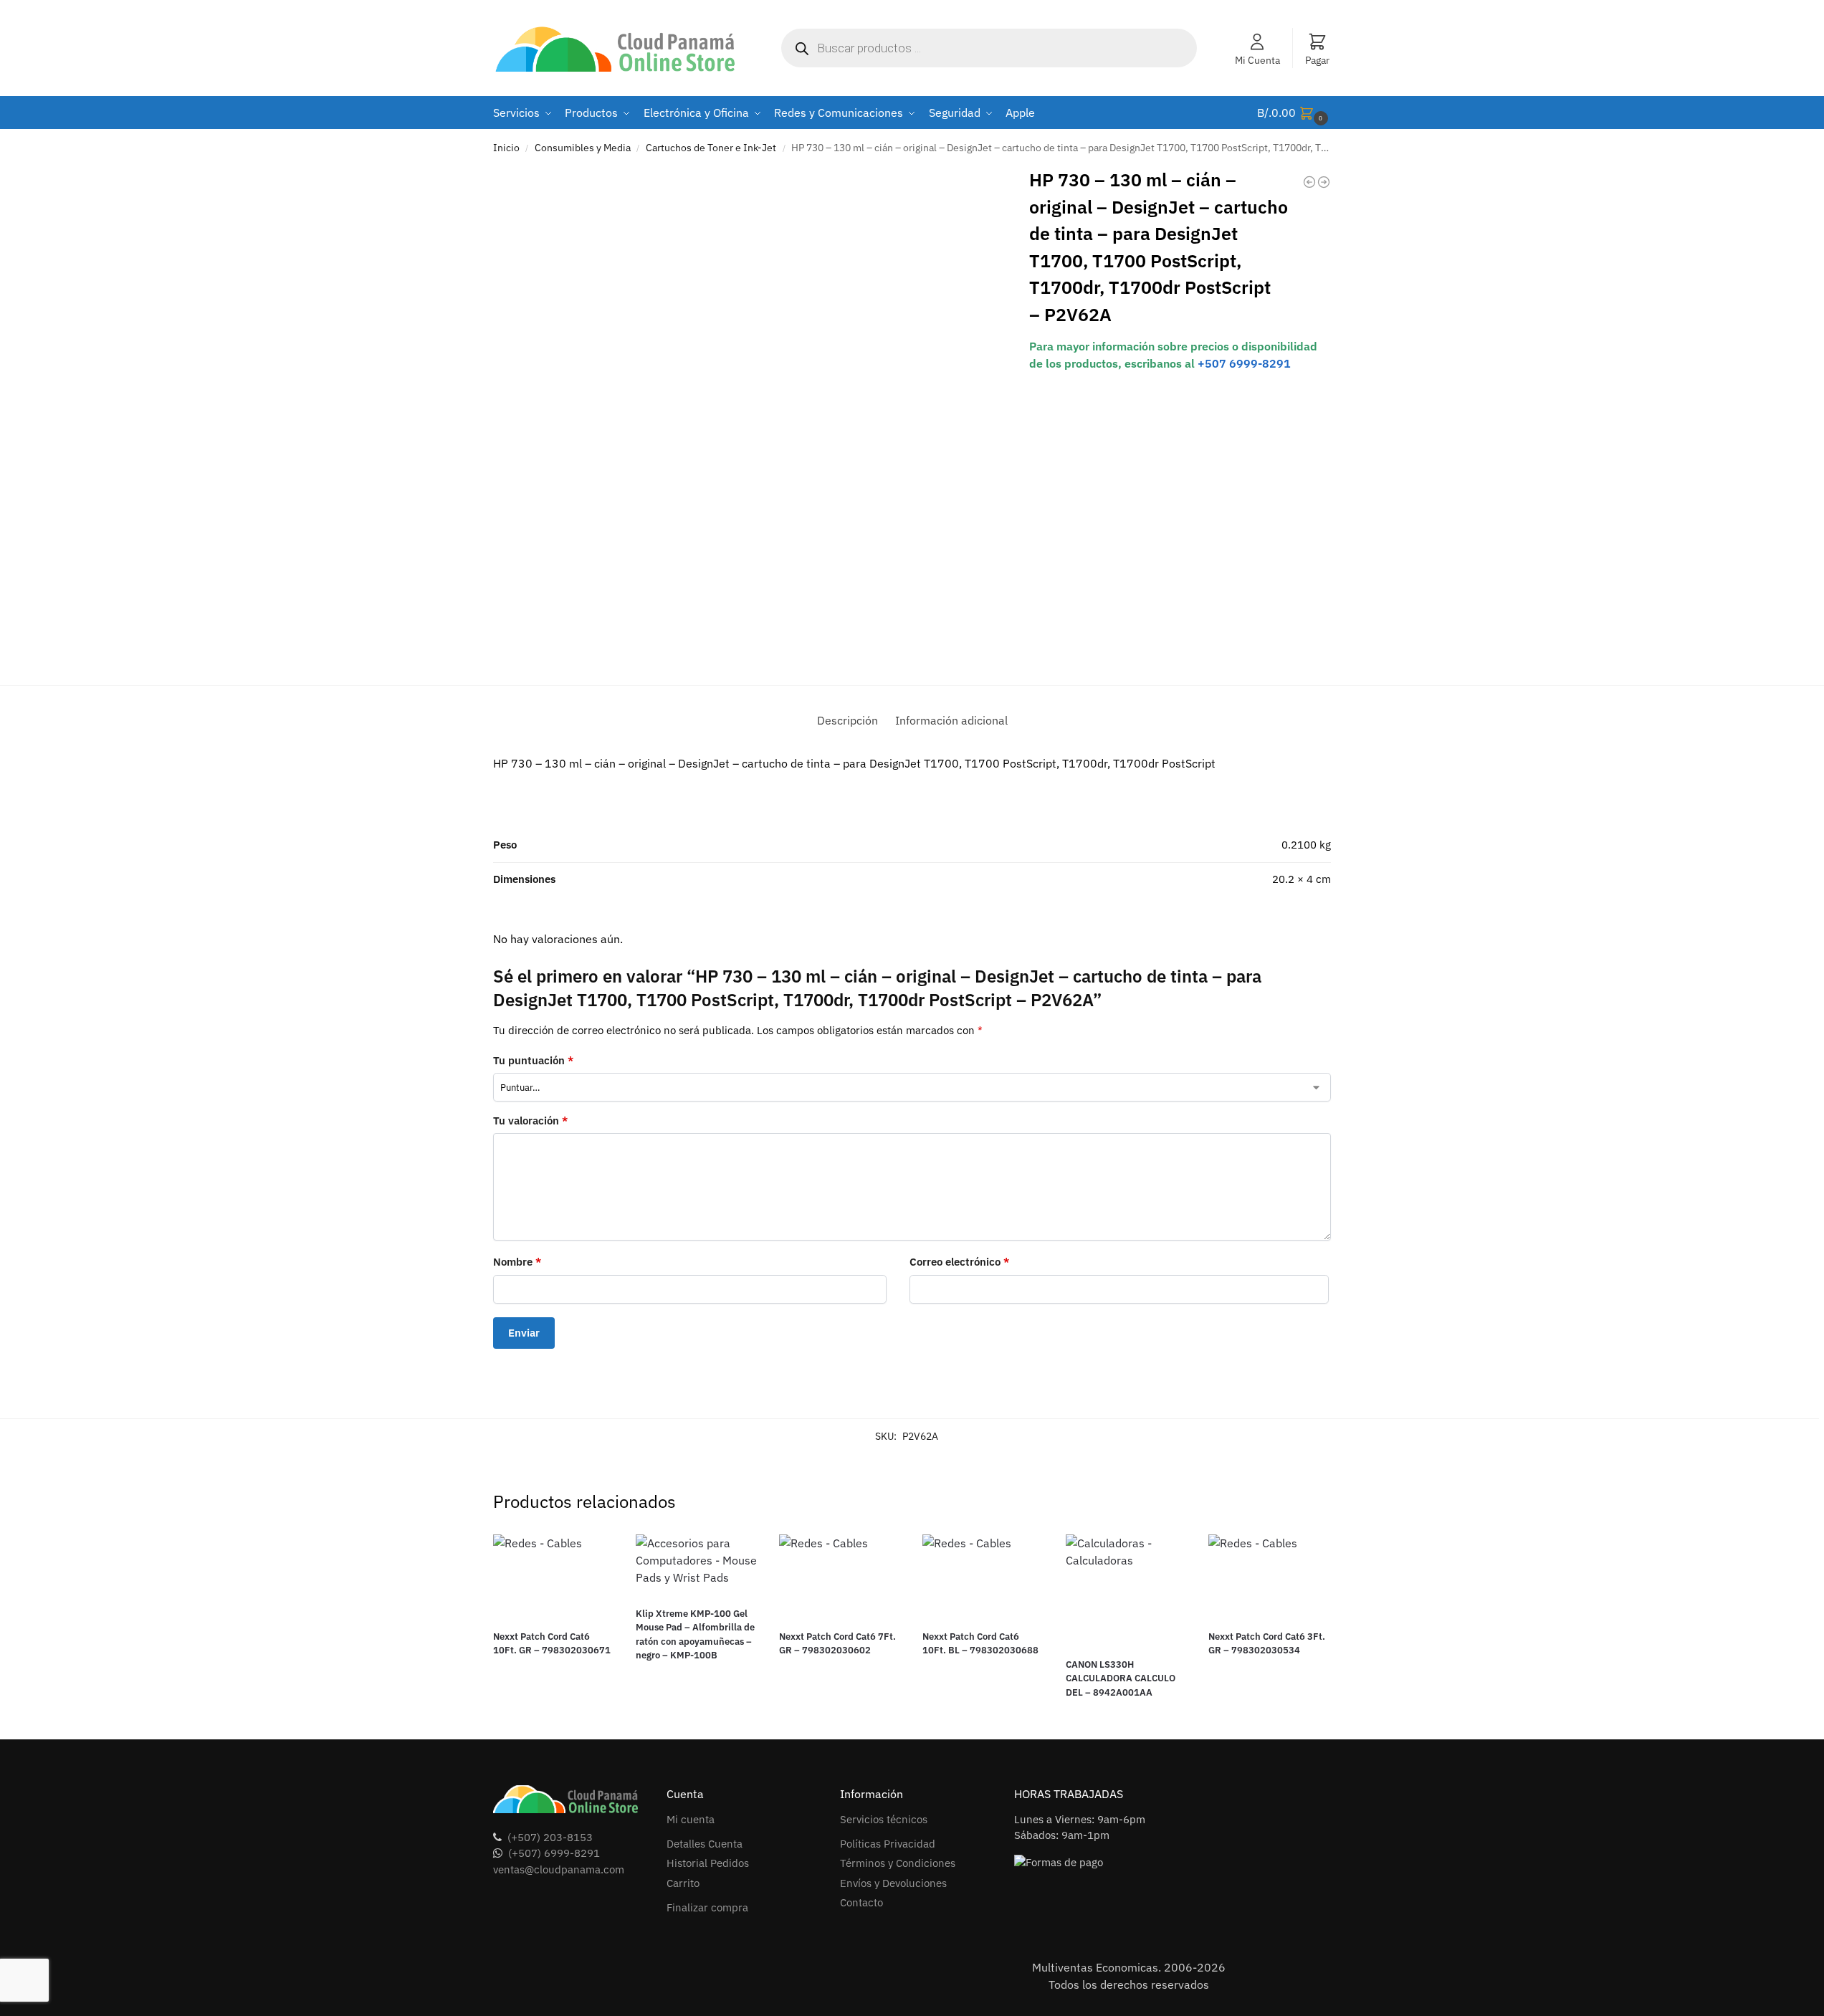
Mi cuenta (691, 1819)
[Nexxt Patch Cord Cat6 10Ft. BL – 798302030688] (983, 1576)
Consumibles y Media (583, 148)
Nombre (517, 1262)
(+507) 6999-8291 (554, 1853)
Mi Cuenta (1257, 60)
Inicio (506, 148)
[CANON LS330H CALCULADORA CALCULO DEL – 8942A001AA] (1127, 1590)
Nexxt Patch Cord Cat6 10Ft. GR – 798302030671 (552, 1644)
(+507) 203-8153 (550, 1837)
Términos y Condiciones (898, 1863)
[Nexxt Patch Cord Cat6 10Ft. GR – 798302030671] (554, 1576)
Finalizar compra (707, 1907)
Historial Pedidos (708, 1863)
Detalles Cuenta (705, 1844)
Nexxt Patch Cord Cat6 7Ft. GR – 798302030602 (837, 1644)
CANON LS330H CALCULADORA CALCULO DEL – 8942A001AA (1121, 1678)
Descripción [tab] (847, 720)
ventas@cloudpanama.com (559, 1869)
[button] (1294, 113)
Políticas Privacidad (888, 1844)
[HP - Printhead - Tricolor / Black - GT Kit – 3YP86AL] (1324, 182)
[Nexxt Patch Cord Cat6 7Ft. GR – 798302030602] (840, 1576)
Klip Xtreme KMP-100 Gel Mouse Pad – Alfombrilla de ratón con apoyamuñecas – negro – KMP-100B (695, 1635)
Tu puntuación (533, 1060)
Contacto (861, 1902)
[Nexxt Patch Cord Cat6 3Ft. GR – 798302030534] (1269, 1576)
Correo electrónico (959, 1262)
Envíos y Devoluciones (893, 1883)
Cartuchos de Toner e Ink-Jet (711, 148)
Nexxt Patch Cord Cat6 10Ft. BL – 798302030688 (980, 1644)
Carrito (683, 1883)
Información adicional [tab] (951, 720)
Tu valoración (530, 1121)
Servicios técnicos (884, 1819)
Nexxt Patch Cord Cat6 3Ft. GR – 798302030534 (1267, 1644)
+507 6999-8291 (1244, 363)
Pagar (1317, 60)
